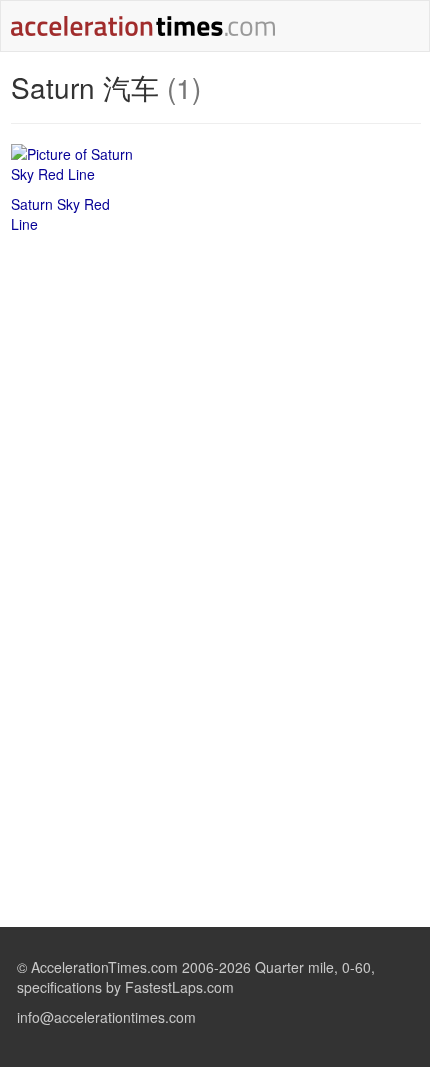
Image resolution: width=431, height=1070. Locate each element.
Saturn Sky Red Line (60, 214)
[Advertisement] (216, 394)
